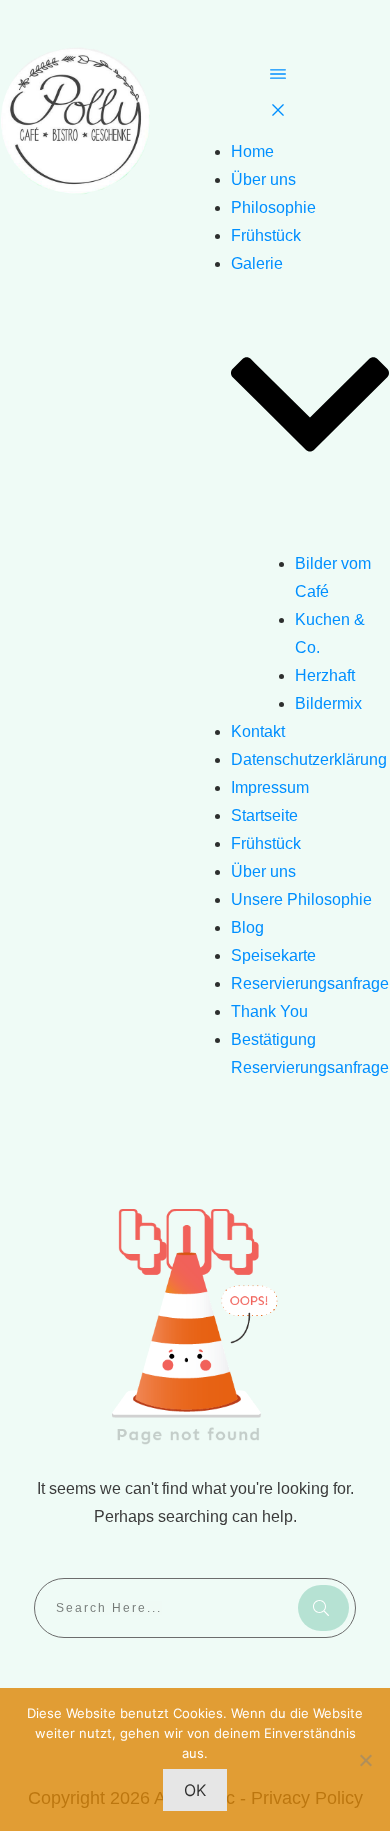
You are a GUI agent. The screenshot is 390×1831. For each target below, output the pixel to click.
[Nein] (365, 1760)
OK (195, 1790)
